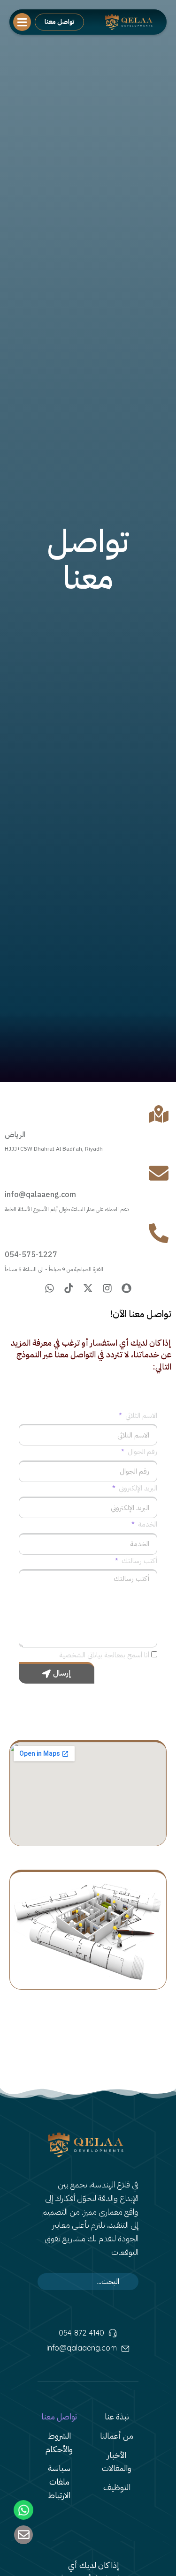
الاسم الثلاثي (140, 1415)
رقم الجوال (142, 1452)
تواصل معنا (59, 22)
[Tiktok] (69, 1288)
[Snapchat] (126, 1288)
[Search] (126, 2282)
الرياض (15, 1135)
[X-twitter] (88, 1288)
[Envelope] (23, 2535)
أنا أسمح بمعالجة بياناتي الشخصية (104, 1655)
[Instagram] (107, 1288)
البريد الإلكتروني (137, 1488)
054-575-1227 (31, 1255)
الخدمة (147, 1524)
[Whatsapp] (50, 1288)
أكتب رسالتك (138, 1561)
